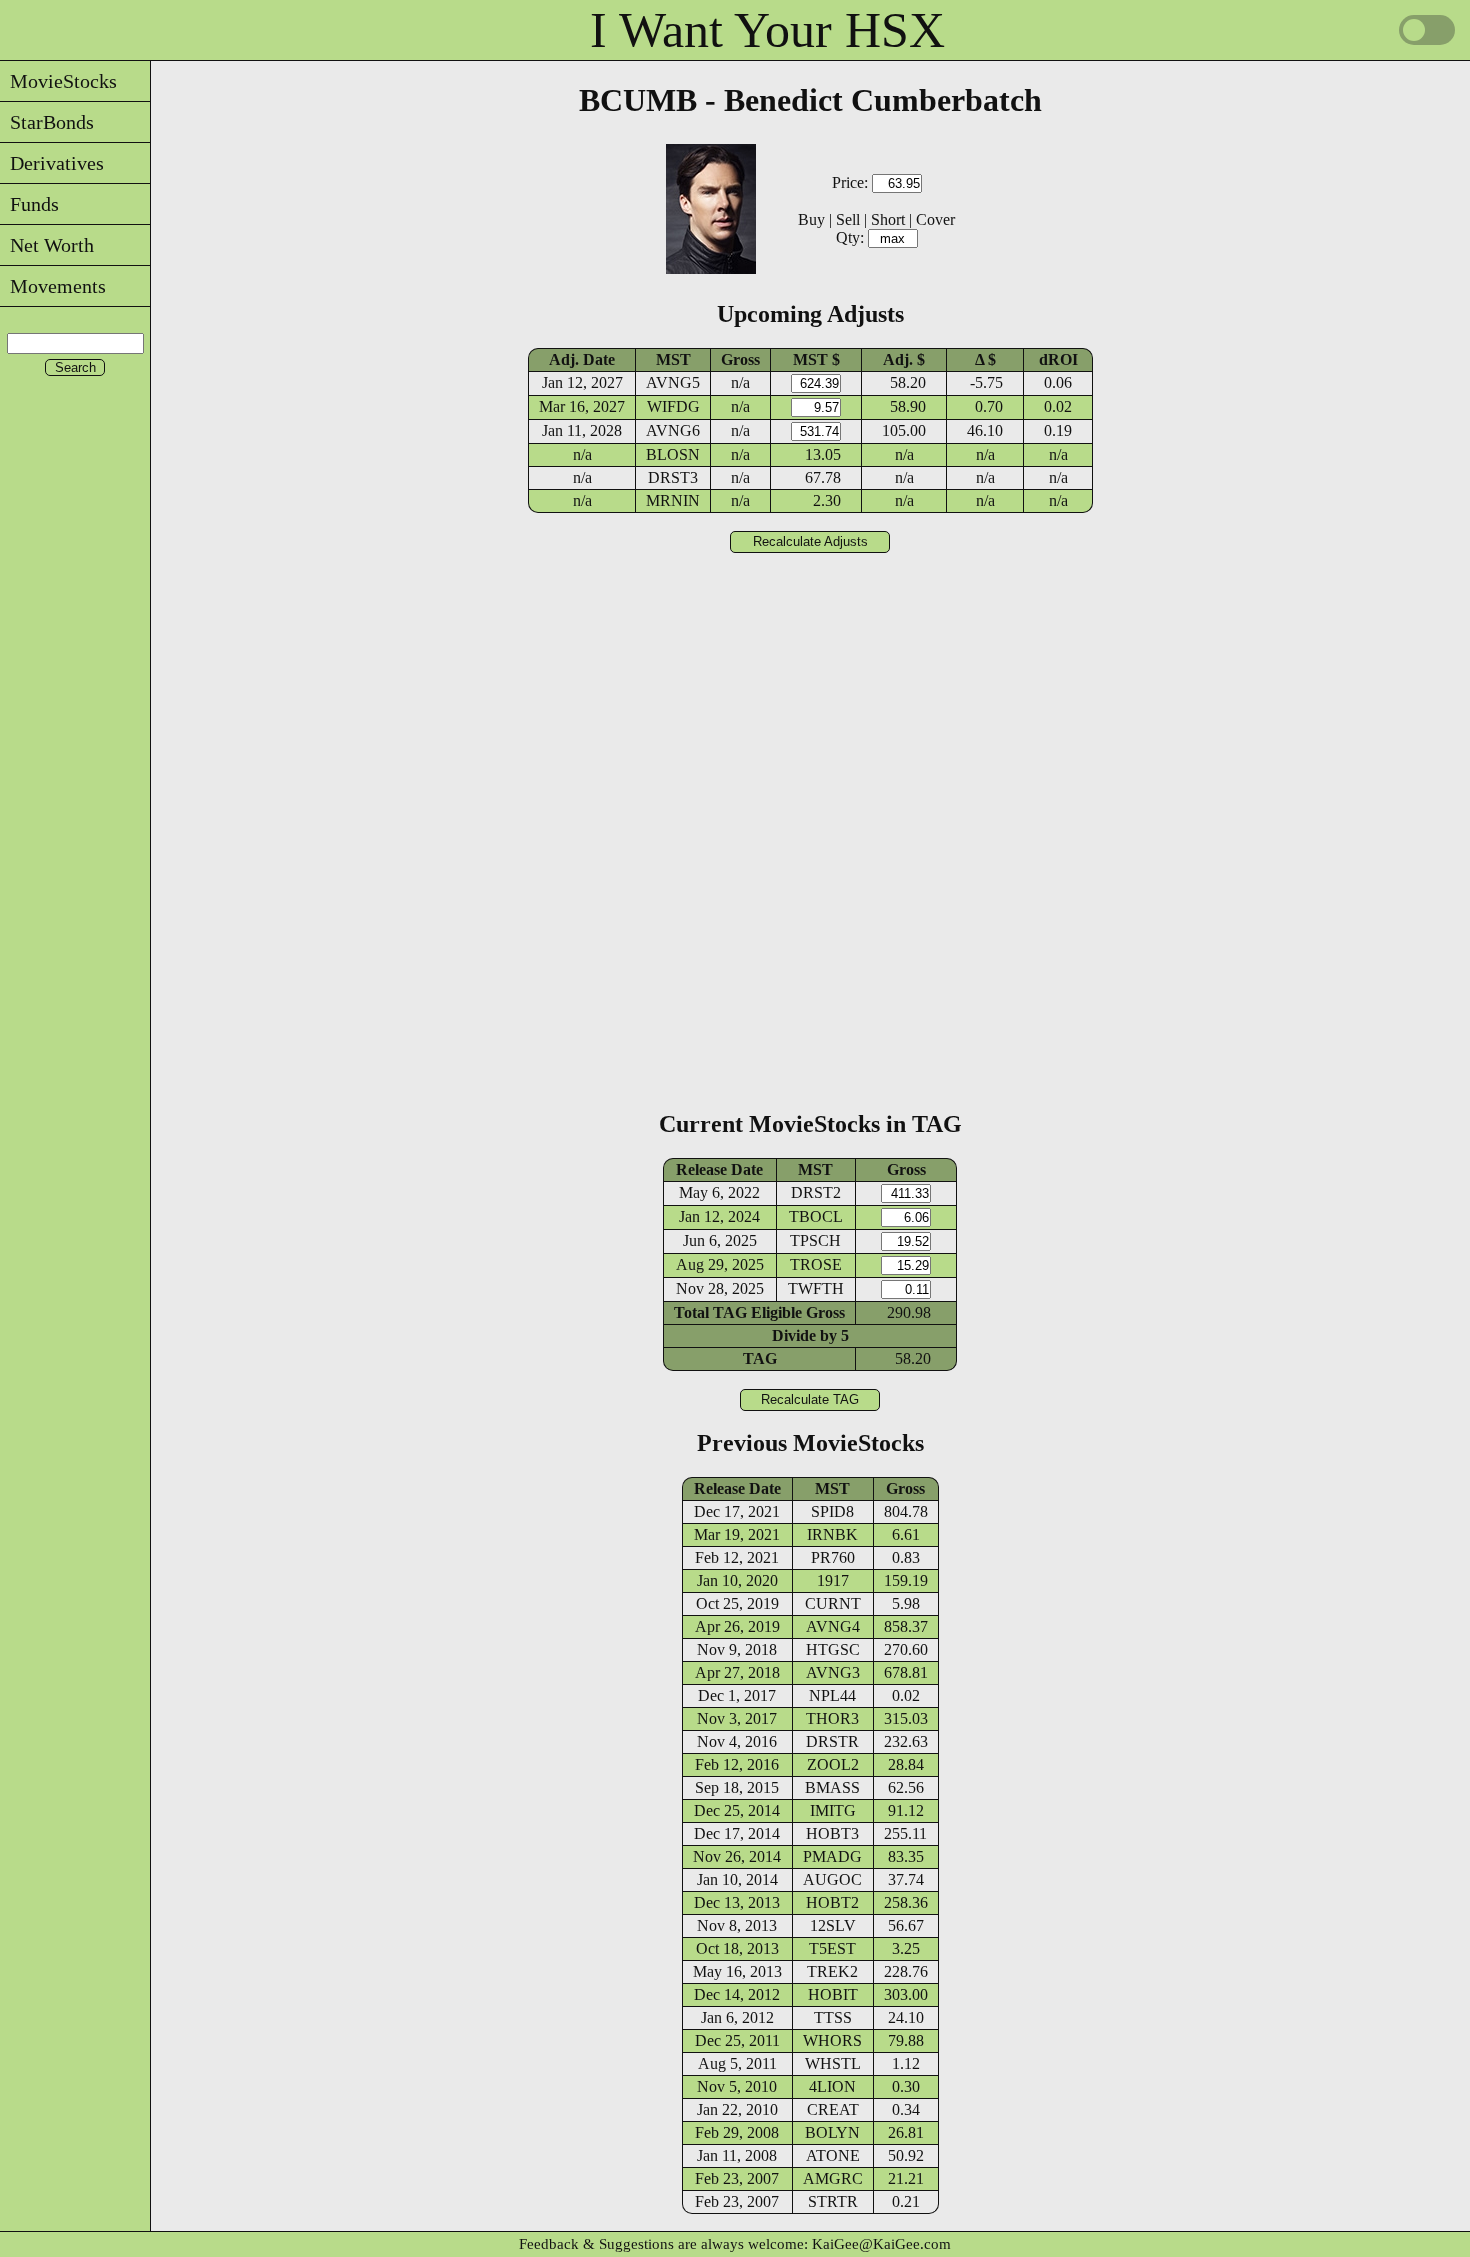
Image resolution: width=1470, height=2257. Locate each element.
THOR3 (832, 1718)
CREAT (833, 2109)
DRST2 (816, 1192)
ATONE (833, 2155)
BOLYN (832, 2132)
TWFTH (816, 1288)
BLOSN (673, 454)
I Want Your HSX (767, 30)
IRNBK (832, 1534)
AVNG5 (673, 382)
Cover (935, 219)
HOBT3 (832, 1833)
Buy (811, 219)
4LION (832, 2086)
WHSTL (833, 2063)
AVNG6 (673, 430)
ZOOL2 (833, 1764)
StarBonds (47, 122)
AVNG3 (833, 1672)
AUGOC (832, 1879)
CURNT (833, 1603)
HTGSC (833, 1649)
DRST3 (673, 477)
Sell (848, 219)
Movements (53, 286)
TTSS (833, 2017)
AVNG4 (833, 1626)
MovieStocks (58, 81)
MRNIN (673, 500)
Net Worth (47, 245)
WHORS (832, 2040)
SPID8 (832, 1511)
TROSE (816, 1264)
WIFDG (673, 406)
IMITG (833, 1810)
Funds (29, 204)
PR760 (833, 1557)
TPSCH (815, 1240)
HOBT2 (832, 1902)
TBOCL (816, 1216)
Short (888, 219)
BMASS (832, 1787)
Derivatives (52, 163)
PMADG (832, 1856)
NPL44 (832, 1695)
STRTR (833, 2201)
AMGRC (833, 2178)
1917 (833, 1580)
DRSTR (832, 1741)
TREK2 (832, 1971)
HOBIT (833, 1994)
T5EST (832, 1948)
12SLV (833, 1925)
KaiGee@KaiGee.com (881, 2244)
